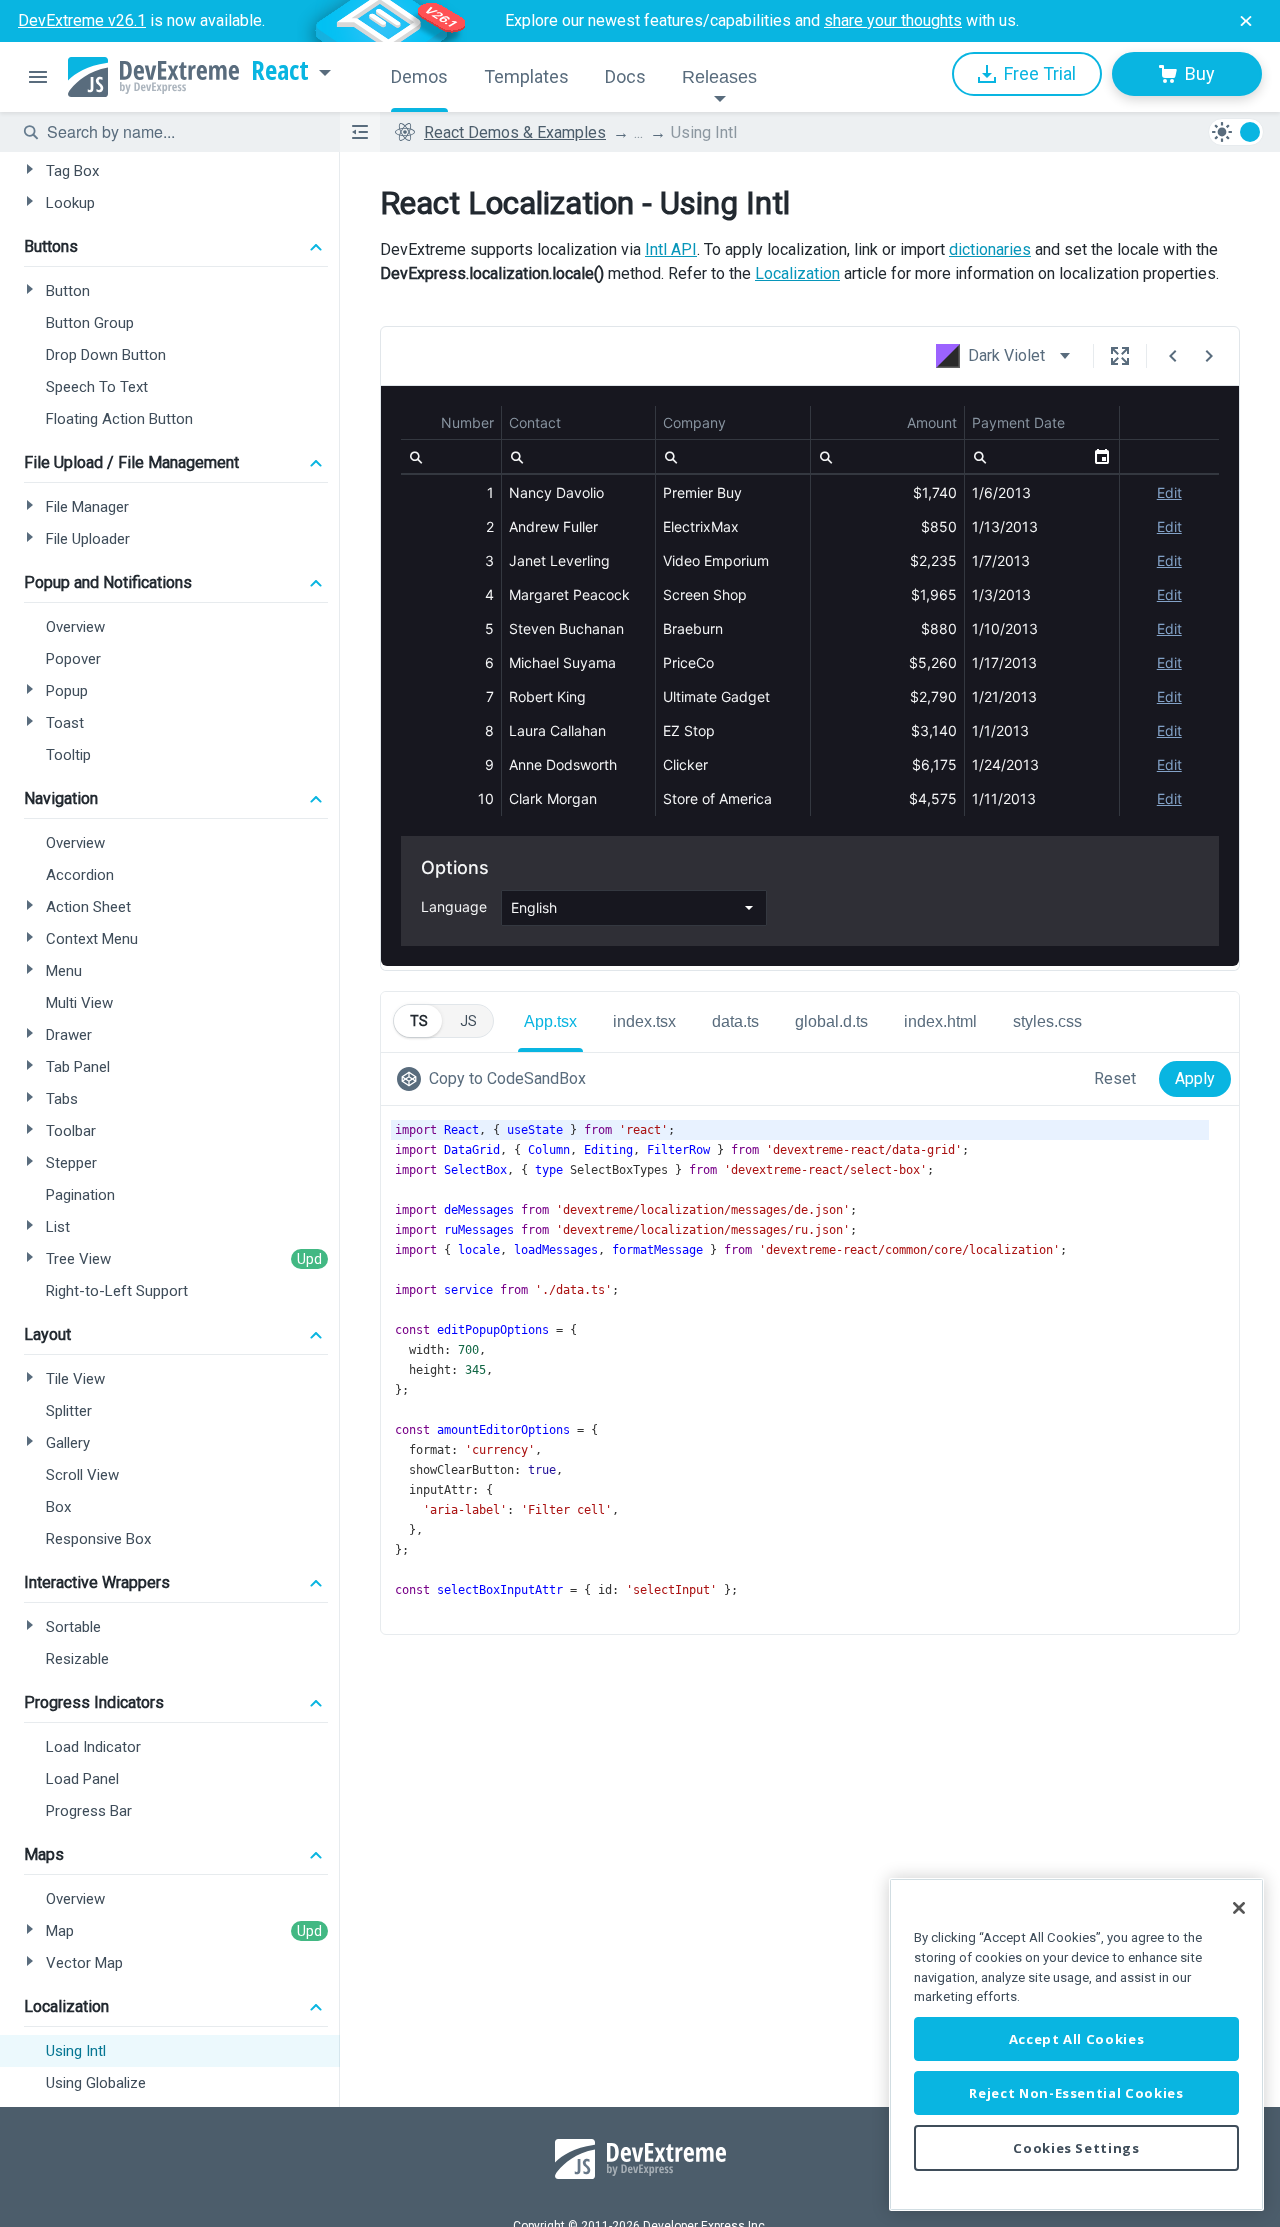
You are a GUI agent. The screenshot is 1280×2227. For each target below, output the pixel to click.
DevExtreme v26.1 (82, 20)
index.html (940, 1021)
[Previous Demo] (1173, 356)
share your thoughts (893, 20)
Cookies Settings (1076, 2148)
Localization (797, 273)
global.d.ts (831, 1021)
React (280, 71)
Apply (1195, 1078)
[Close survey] (1246, 21)
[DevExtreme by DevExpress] (153, 77)
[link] (495, 1079)
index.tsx (644, 1021)
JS (468, 1021)
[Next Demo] (1209, 356)
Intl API (671, 249)
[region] (1076, 2044)
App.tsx (550, 1021)
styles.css (1047, 1021)
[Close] (1239, 1908)
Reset (1115, 1078)
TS (419, 1021)
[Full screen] (1120, 356)
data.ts (735, 1021)
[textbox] (181, 132)
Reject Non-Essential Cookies (1076, 2093)
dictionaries (990, 249)
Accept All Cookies (1077, 2039)
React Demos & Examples (515, 132)
